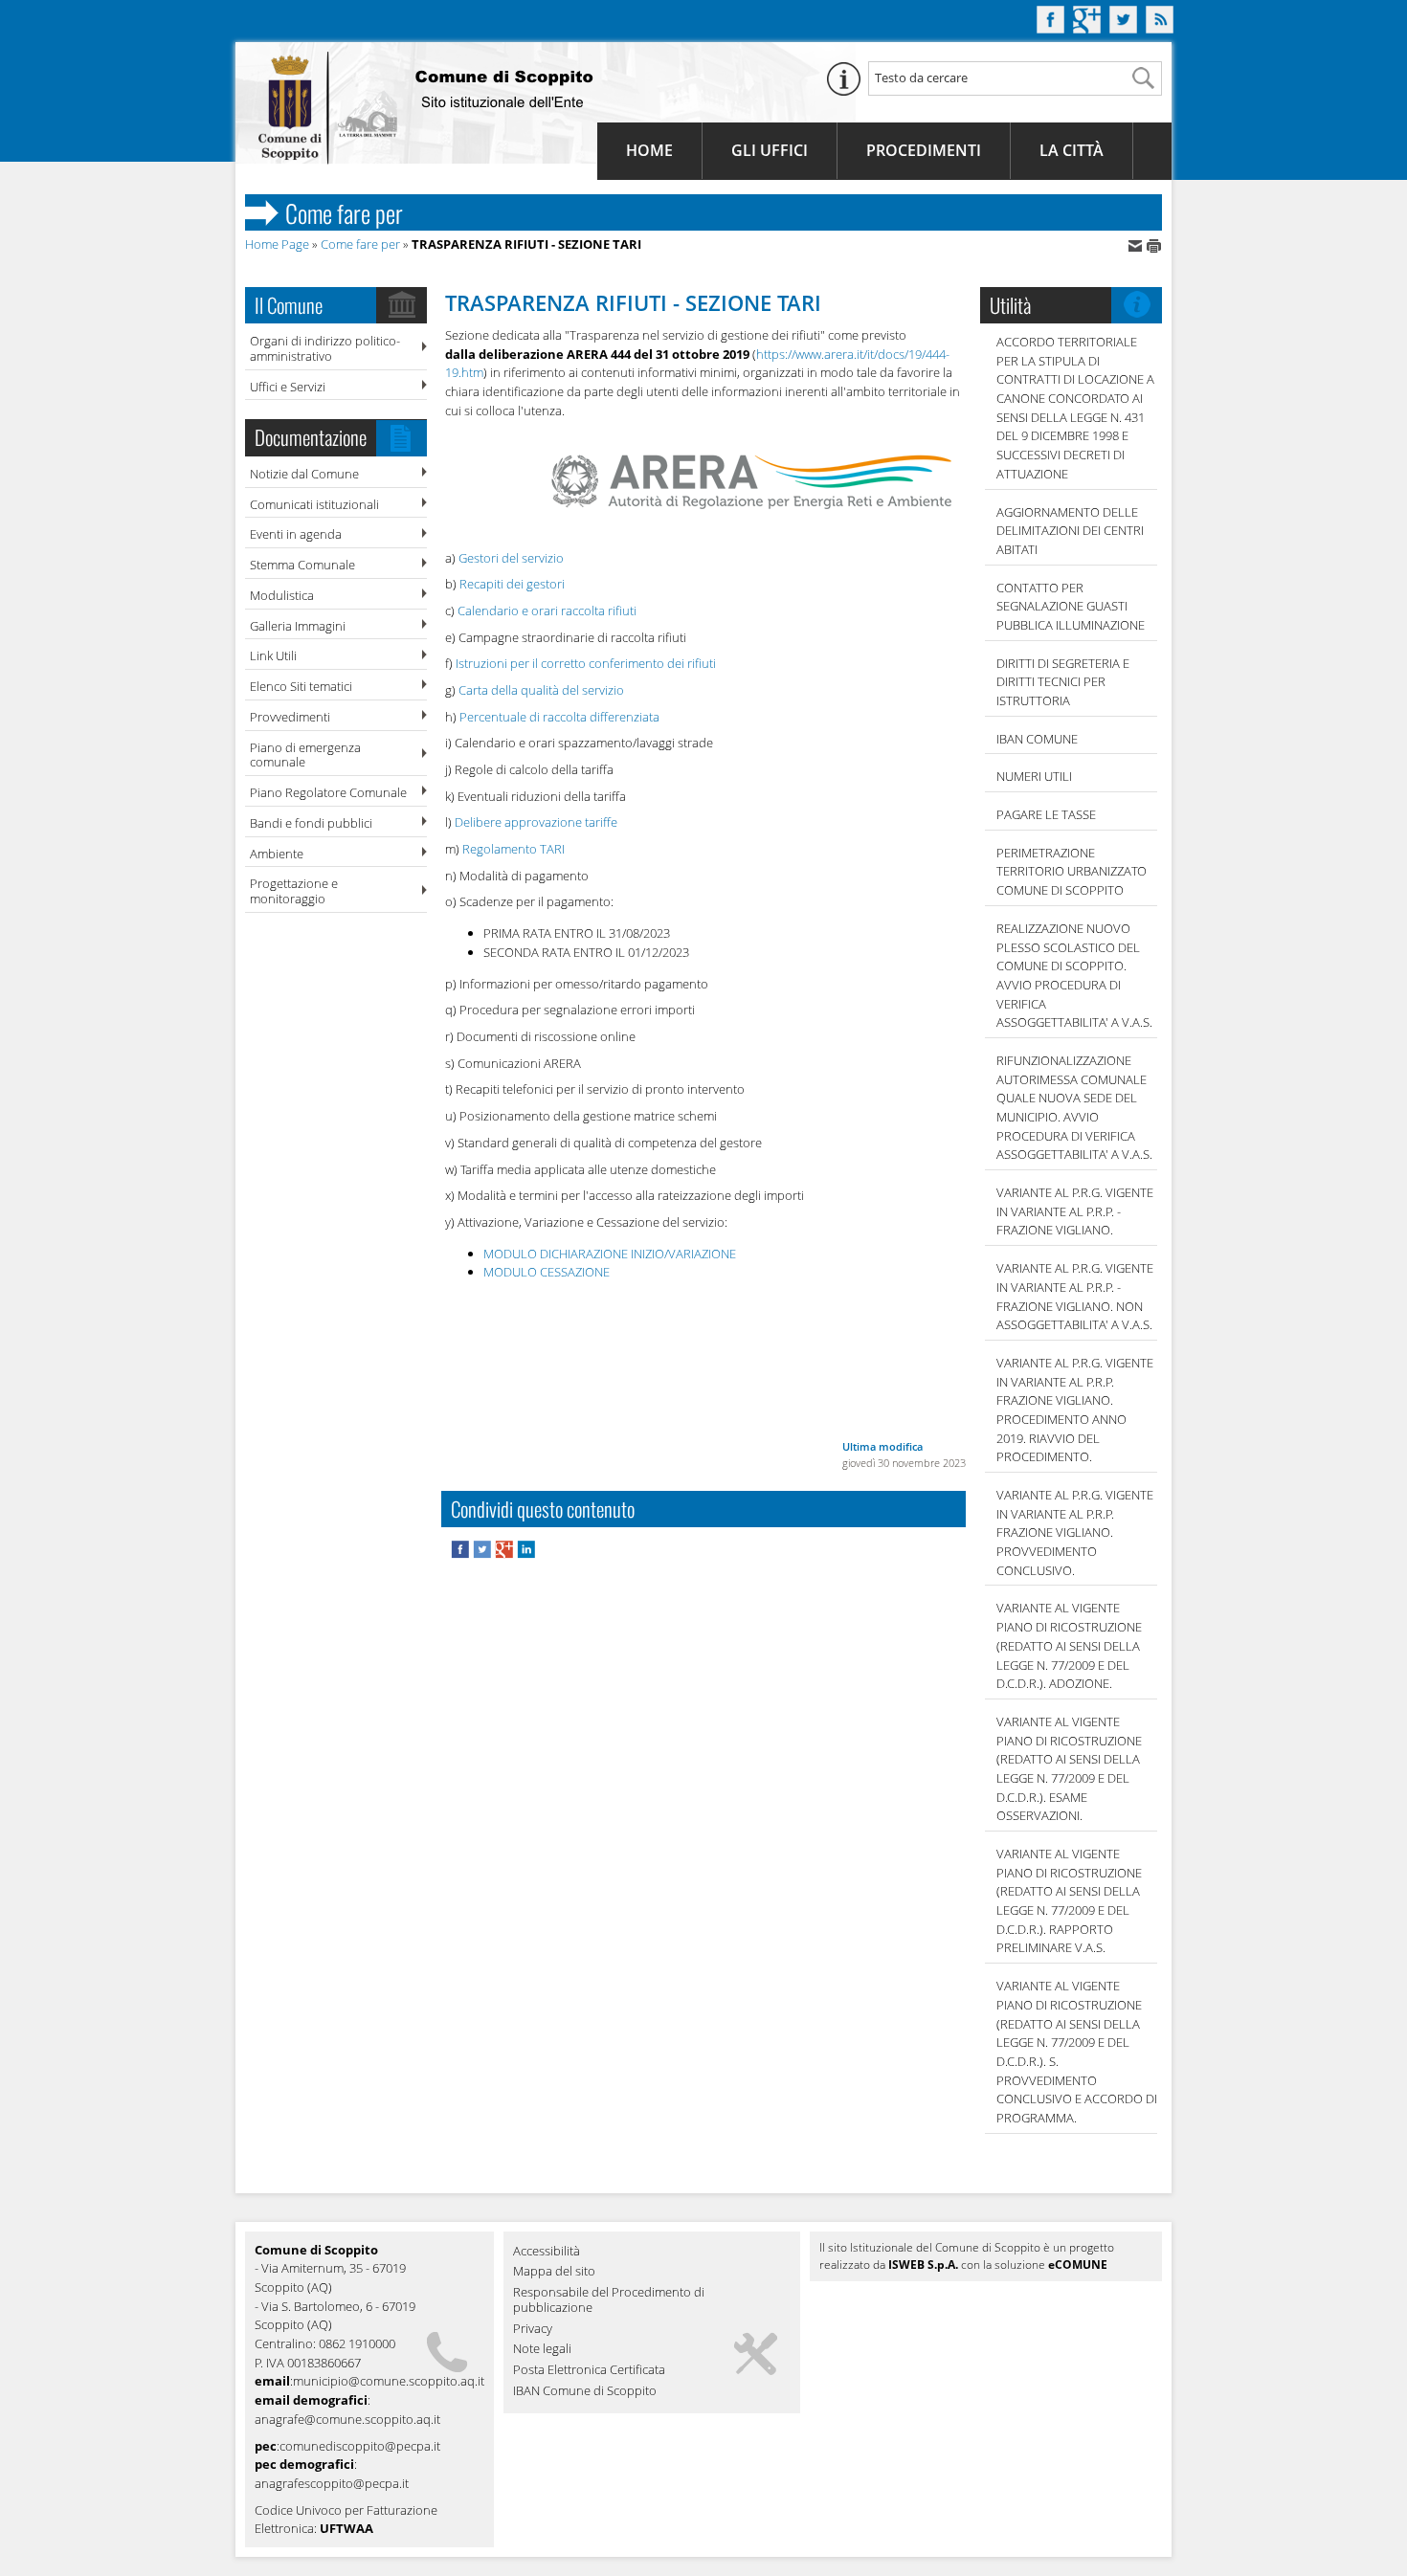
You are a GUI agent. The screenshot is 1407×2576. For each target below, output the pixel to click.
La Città (1072, 150)
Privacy (533, 2329)
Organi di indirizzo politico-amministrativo (325, 348)
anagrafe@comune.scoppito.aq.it (347, 2419)
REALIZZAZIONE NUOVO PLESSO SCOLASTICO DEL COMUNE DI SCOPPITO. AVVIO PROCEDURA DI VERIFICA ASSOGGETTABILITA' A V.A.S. (1074, 975)
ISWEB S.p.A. (923, 2265)
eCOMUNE (1078, 2265)
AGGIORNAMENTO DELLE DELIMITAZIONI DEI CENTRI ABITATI (1070, 531)
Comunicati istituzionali (314, 504)
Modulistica (282, 595)
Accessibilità (547, 2252)
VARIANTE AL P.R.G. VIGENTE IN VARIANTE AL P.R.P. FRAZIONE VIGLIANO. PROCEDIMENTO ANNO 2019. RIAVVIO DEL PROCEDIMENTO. (1075, 1410)
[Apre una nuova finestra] (462, 1554)
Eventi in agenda (296, 534)
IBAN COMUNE (1037, 739)
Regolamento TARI (514, 849)
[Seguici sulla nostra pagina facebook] (1050, 28)
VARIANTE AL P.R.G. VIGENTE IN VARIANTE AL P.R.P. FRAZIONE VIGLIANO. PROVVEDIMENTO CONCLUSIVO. (1075, 1532)
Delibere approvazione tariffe (536, 822)
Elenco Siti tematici (301, 686)
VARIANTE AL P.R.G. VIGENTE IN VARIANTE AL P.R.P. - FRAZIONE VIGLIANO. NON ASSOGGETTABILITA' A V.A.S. (1075, 1296)
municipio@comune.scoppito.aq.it (389, 2381)
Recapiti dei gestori (512, 584)
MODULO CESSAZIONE (547, 1272)
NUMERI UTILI (1034, 776)
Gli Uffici (770, 150)
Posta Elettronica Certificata (589, 2370)
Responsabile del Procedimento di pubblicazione (609, 2300)
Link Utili (273, 655)
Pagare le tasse (1046, 814)
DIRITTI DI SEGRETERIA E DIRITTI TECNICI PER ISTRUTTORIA (1063, 682)
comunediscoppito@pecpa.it (360, 2446)
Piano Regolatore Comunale (328, 792)
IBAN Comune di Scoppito (585, 2391)
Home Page (277, 244)
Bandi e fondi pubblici (311, 823)
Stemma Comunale (302, 565)
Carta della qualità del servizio (541, 690)
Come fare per (360, 244)
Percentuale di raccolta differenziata (559, 717)
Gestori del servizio (511, 558)
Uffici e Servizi (288, 387)
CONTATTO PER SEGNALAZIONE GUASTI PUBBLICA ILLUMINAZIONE (1071, 606)
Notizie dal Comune (304, 474)
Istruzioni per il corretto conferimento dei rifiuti (586, 663)
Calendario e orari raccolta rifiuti (547, 611)
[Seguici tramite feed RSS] (1160, 28)
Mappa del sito (554, 2272)
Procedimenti (924, 150)
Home (649, 150)
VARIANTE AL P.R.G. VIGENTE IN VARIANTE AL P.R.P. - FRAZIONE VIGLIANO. (1075, 1211)
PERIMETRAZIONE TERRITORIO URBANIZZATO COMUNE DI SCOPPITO (1072, 871)
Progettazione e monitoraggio (294, 891)
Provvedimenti (290, 717)
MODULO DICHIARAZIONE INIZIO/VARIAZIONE (610, 1254)
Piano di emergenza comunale (305, 755)
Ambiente (277, 854)
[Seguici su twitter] (1123, 28)
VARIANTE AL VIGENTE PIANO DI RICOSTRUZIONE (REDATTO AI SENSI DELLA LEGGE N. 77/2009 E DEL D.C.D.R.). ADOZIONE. (1069, 1645)
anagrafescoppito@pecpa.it (332, 2483)
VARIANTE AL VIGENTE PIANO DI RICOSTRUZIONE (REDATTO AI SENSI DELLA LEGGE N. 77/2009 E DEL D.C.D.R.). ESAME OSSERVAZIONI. (1069, 1768)
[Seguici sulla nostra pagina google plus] (1087, 28)
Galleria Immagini (298, 626)
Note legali (542, 2349)
